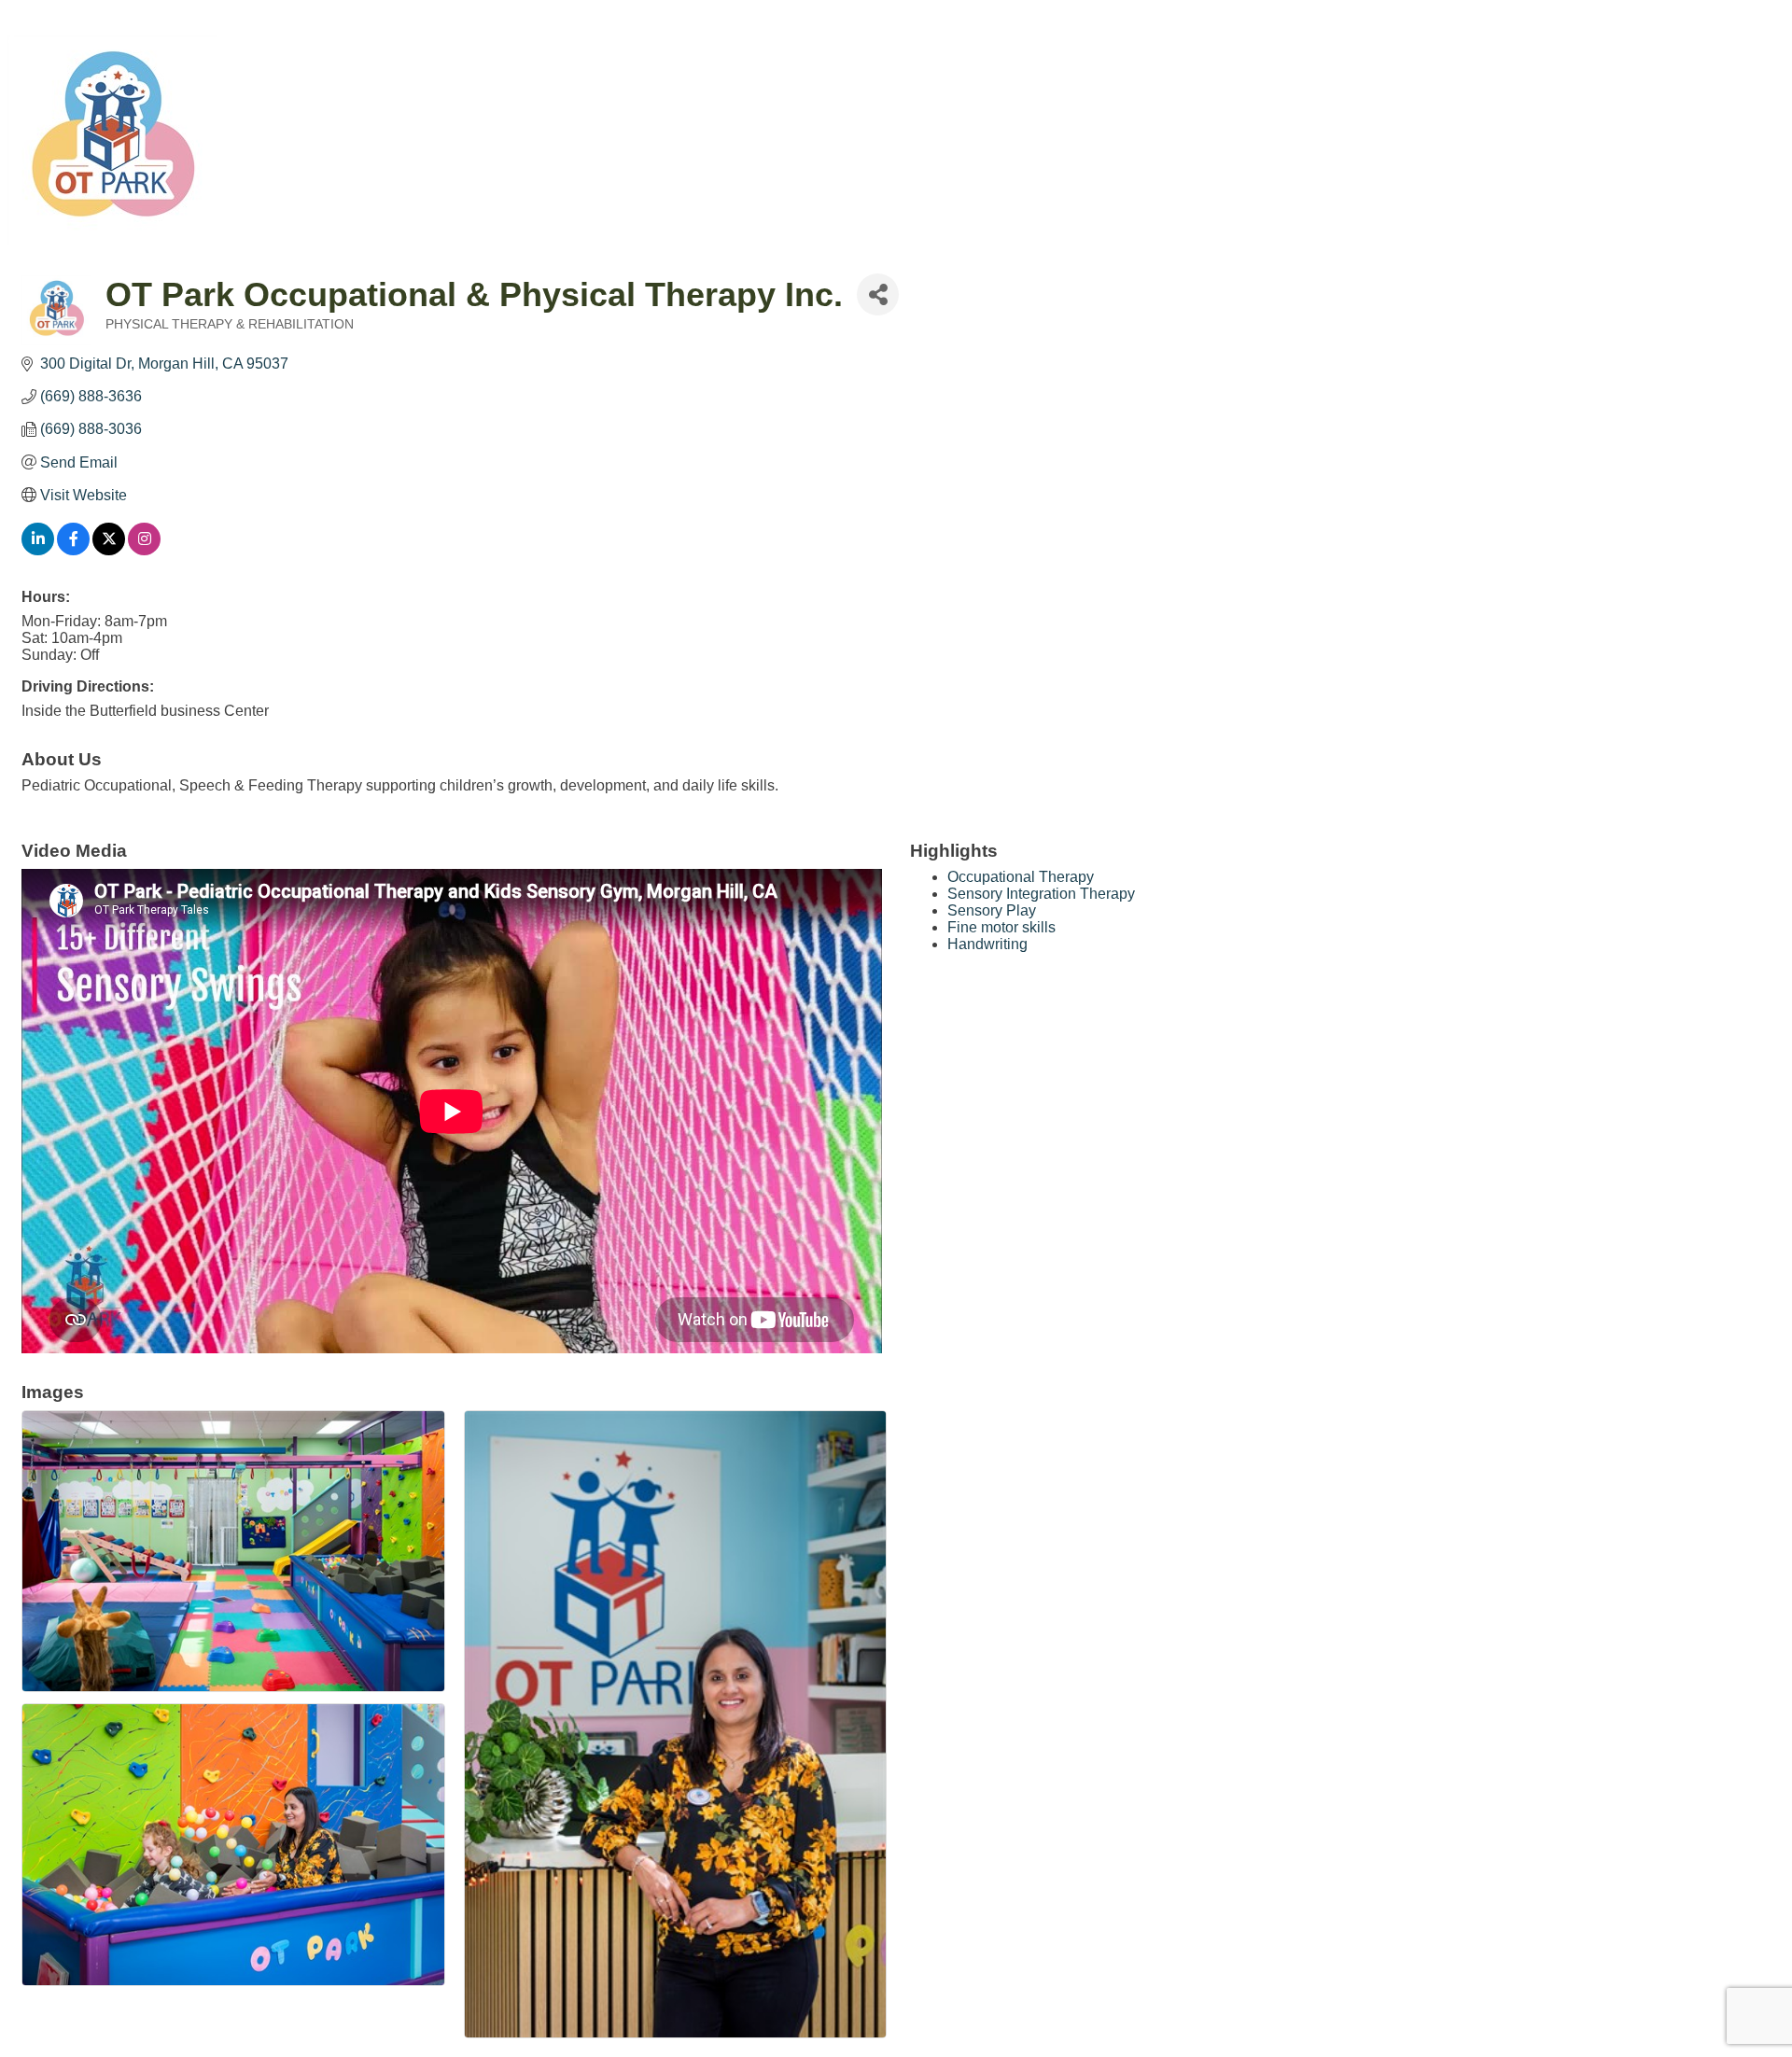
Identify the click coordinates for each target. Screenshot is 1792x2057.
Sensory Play (992, 910)
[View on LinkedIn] (38, 550)
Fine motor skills (1001, 927)
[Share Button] (878, 294)
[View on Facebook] (73, 550)
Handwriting (987, 944)
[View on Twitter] (109, 550)
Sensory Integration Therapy (1041, 894)
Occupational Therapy (1021, 877)
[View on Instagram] (144, 550)
